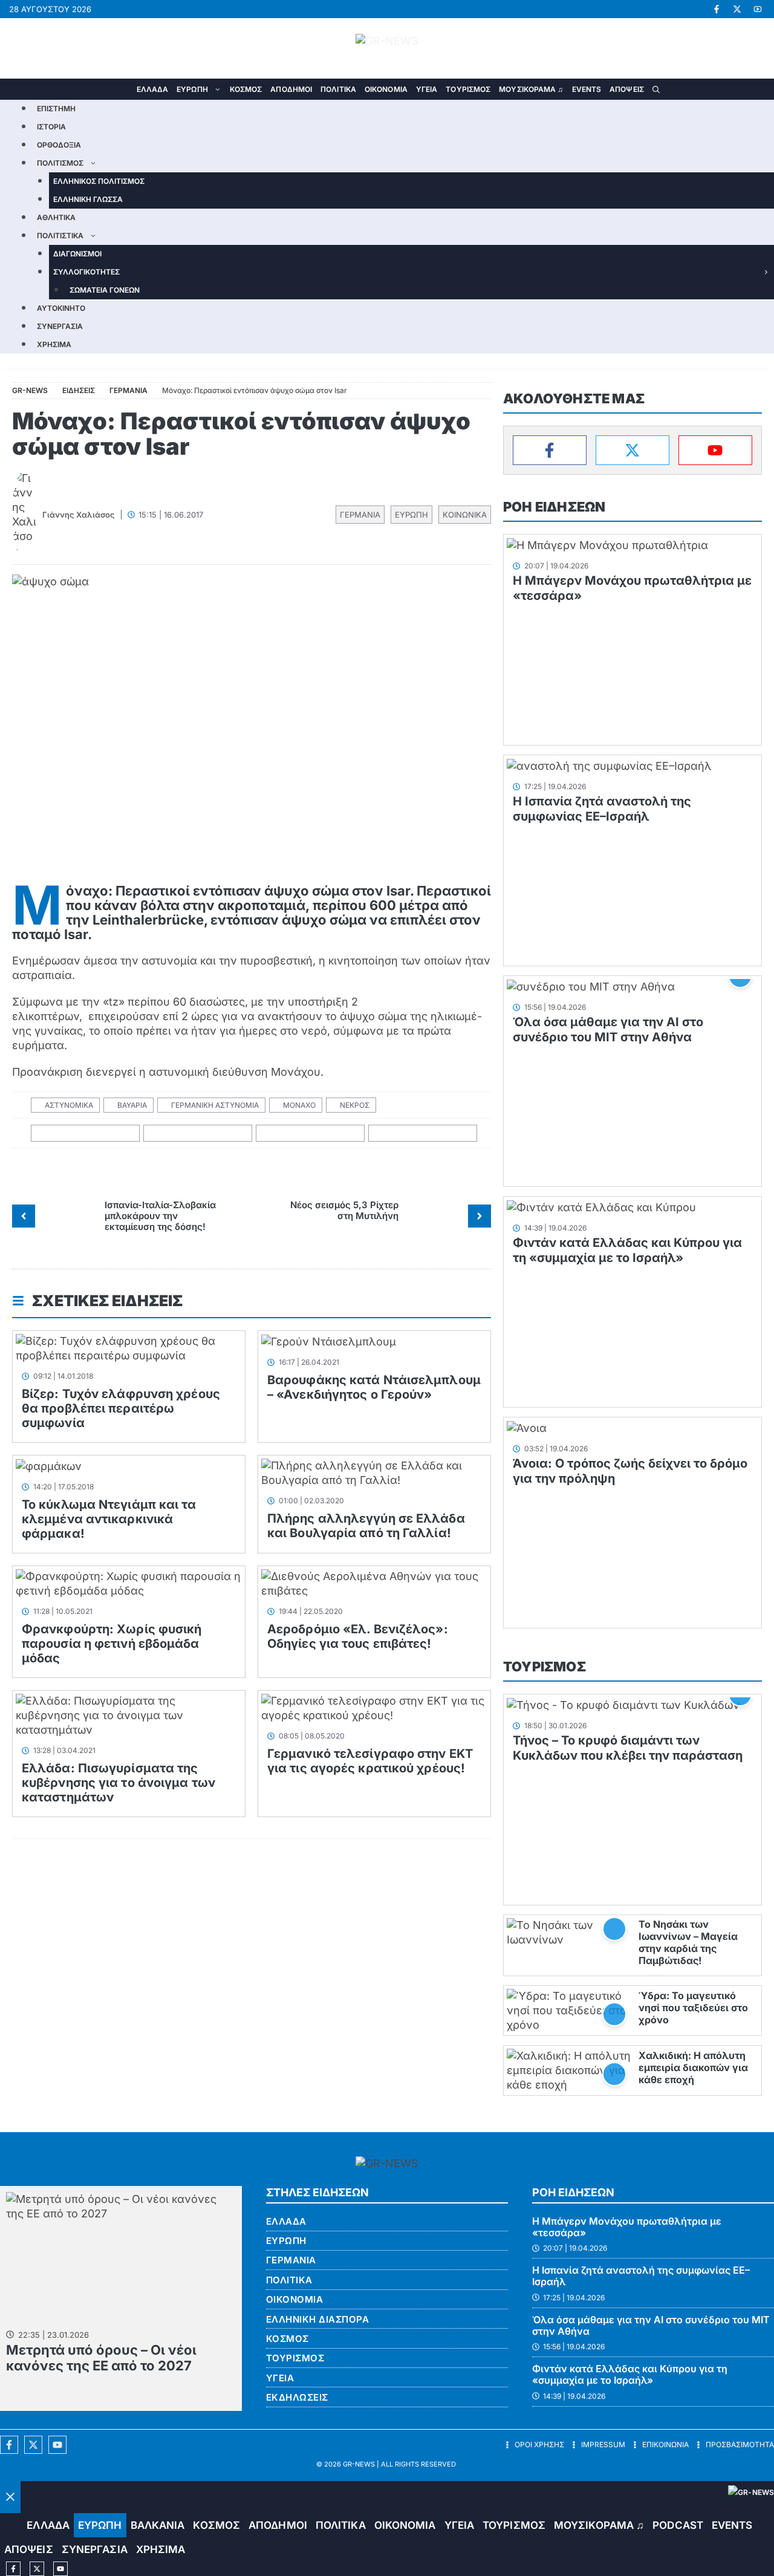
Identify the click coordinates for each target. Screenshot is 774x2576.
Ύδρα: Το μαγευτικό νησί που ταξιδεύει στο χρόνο (693, 2008)
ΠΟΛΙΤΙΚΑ (338, 89)
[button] (656, 89)
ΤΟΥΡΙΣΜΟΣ (468, 89)
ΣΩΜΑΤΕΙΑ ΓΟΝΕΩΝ (105, 290)
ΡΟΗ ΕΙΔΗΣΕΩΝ (554, 507)
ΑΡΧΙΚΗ (124, 89)
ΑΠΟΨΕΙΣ (627, 89)
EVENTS (587, 89)
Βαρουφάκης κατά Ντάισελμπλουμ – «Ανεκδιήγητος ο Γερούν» (374, 1387)
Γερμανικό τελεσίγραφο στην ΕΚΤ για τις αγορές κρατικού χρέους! (370, 1761)
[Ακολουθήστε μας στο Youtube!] (758, 9)
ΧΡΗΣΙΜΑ (54, 344)
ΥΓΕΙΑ (427, 89)
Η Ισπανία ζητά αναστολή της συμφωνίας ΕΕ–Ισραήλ (602, 809)
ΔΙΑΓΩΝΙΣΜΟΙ (77, 254)
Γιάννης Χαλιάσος (79, 515)
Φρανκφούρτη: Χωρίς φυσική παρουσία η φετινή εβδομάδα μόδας (112, 1644)
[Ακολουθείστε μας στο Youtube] (57, 2445)
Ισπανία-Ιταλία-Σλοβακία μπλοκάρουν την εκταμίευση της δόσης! (160, 1216)
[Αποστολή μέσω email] (423, 1134)
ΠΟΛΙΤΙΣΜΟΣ (60, 163)
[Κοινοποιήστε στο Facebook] (86, 1134)
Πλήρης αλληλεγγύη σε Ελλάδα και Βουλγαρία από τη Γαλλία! (366, 1526)
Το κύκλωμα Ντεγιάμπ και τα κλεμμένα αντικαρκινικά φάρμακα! (109, 1519)
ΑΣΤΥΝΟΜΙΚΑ (69, 1105)
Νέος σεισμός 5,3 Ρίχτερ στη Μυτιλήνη (344, 1210)
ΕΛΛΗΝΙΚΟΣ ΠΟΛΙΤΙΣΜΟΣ (99, 181)
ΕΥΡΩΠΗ (192, 89)
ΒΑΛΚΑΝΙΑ (158, 2525)
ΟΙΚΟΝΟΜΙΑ (386, 89)
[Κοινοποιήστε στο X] (198, 1134)
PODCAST (678, 2525)
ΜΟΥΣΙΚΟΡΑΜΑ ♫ (531, 89)
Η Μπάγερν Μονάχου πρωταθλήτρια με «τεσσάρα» (627, 2227)
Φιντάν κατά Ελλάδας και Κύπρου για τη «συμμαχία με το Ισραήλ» (627, 1250)
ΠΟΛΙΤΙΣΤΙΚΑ (60, 236)
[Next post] (480, 1216)
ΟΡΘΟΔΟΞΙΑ (59, 145)
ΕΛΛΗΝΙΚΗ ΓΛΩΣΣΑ (88, 199)
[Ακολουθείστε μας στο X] (33, 2445)
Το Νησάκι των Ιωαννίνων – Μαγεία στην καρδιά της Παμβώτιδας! (688, 1942)
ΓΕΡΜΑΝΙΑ (360, 515)
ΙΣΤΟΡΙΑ (51, 127)
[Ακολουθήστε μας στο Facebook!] (717, 9)
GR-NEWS (359, 2464)
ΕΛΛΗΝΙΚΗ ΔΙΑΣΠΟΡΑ (318, 2319)
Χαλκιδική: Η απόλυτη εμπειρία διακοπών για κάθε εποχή (693, 2067)
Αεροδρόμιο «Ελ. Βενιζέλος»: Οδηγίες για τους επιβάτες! (358, 1636)
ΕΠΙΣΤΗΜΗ (56, 109)
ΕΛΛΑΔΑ (153, 89)
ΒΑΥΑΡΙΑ (132, 1105)
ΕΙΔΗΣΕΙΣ (79, 390)
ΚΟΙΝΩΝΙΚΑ (465, 515)
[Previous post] (24, 1216)
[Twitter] (633, 450)
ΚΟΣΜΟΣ (246, 89)
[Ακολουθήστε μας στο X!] (737, 9)
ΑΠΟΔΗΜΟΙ (291, 89)
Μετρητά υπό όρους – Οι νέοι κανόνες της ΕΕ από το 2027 (101, 2358)
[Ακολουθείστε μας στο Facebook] (9, 2445)
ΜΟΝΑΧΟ (299, 1105)
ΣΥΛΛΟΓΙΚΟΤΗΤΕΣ (86, 272)
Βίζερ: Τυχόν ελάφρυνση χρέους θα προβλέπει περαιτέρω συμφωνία (121, 1408)
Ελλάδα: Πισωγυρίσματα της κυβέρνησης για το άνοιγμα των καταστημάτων (119, 1783)
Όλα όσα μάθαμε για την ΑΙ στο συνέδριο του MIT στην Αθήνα (608, 1029)
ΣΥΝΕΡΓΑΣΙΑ (60, 326)
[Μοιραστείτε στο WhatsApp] (311, 1134)
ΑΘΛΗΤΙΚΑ (56, 217)
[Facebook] (550, 450)
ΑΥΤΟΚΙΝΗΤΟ (61, 308)
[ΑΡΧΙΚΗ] (11, 2526)
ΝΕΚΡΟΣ (355, 1105)
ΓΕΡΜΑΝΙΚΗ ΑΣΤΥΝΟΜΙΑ (215, 1105)
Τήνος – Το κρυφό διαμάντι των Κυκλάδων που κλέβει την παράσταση (628, 1748)
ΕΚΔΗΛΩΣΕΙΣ (297, 2397)
